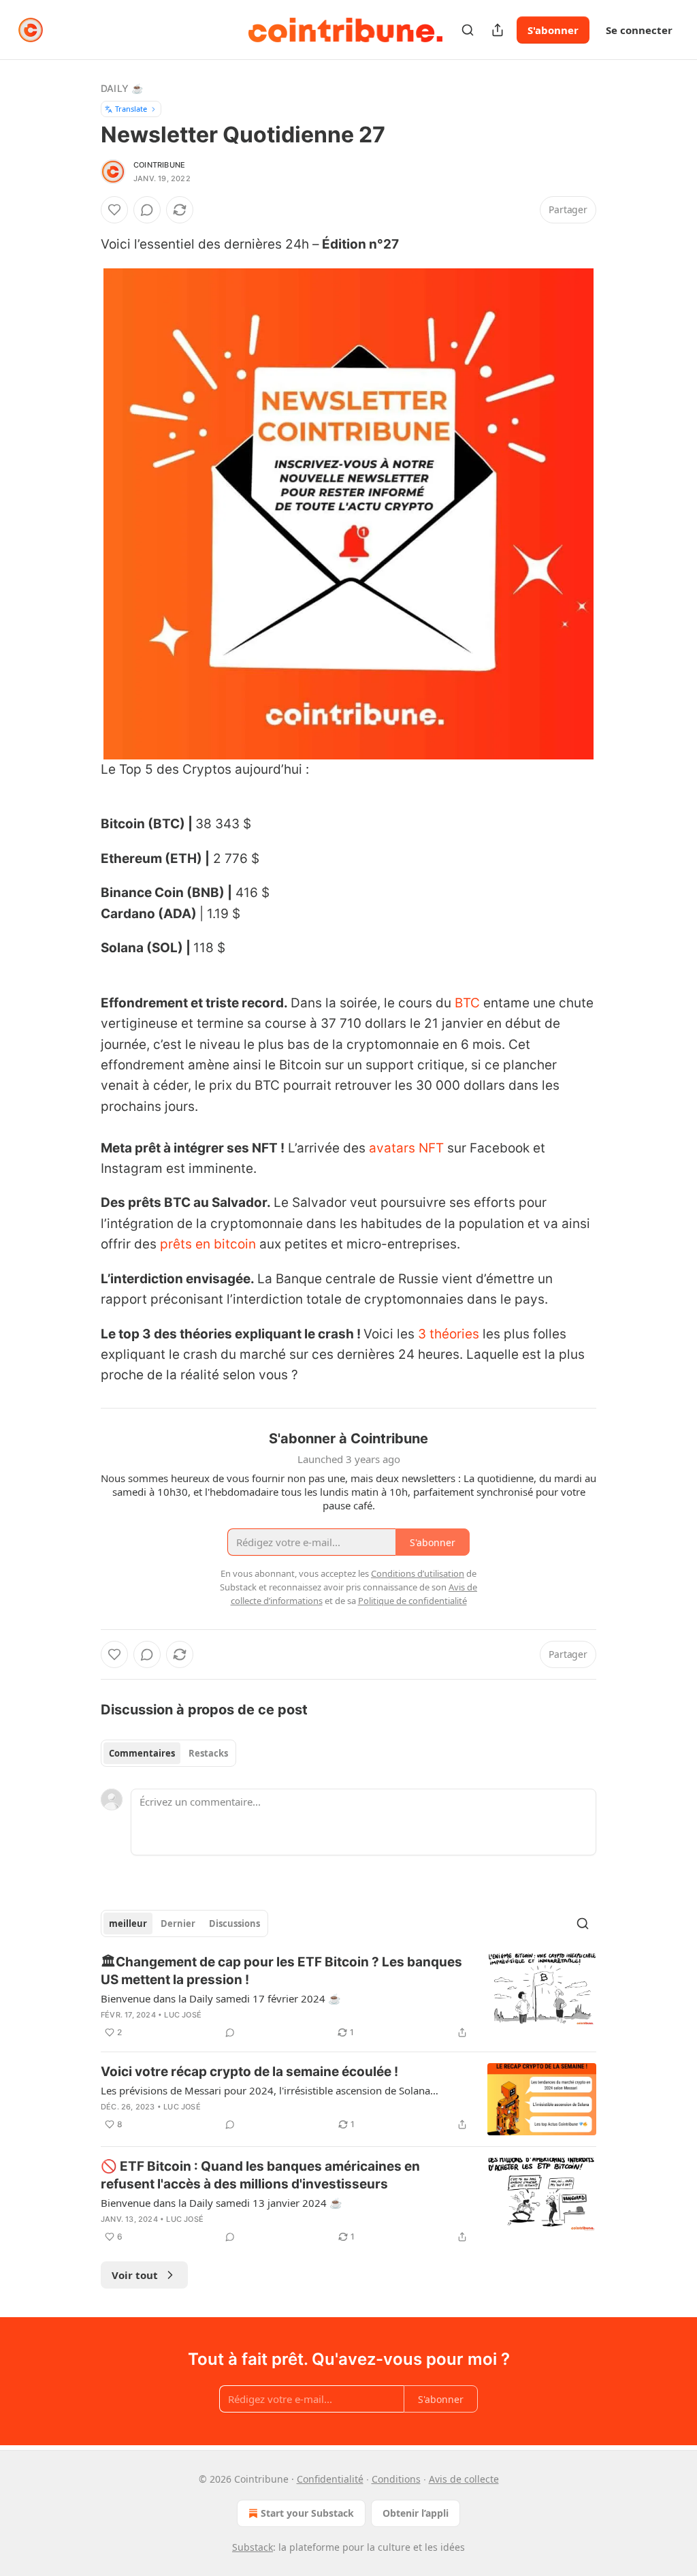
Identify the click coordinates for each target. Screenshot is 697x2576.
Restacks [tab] (208, 1753)
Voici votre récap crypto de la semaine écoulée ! (249, 2072)
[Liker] (114, 210)
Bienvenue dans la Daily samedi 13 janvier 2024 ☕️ (222, 2203)
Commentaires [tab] (142, 1753)
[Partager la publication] (498, 30)
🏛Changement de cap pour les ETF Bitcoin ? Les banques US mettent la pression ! (281, 1971)
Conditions (396, 2479)
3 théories (449, 1334)
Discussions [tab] (234, 1923)
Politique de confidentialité (412, 1601)
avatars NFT (406, 1148)
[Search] (468, 30)
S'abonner (553, 30)
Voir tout (135, 2275)
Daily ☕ (122, 88)
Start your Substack (307, 2513)
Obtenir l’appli (416, 2513)
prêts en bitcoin (208, 1244)
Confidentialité (330, 2479)
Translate (131, 109)
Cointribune (159, 165)
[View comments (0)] (147, 210)
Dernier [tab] (178, 1923)
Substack (253, 2547)
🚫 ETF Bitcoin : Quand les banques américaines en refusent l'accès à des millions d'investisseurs (260, 2175)
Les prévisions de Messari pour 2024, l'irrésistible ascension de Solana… (270, 2090)
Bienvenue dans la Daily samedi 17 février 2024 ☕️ (221, 1998)
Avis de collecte (464, 2479)
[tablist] (168, 1753)
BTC (467, 1003)
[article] (348, 1997)
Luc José (183, 2015)
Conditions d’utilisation (418, 1573)
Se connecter (639, 30)
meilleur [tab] (128, 1923)
